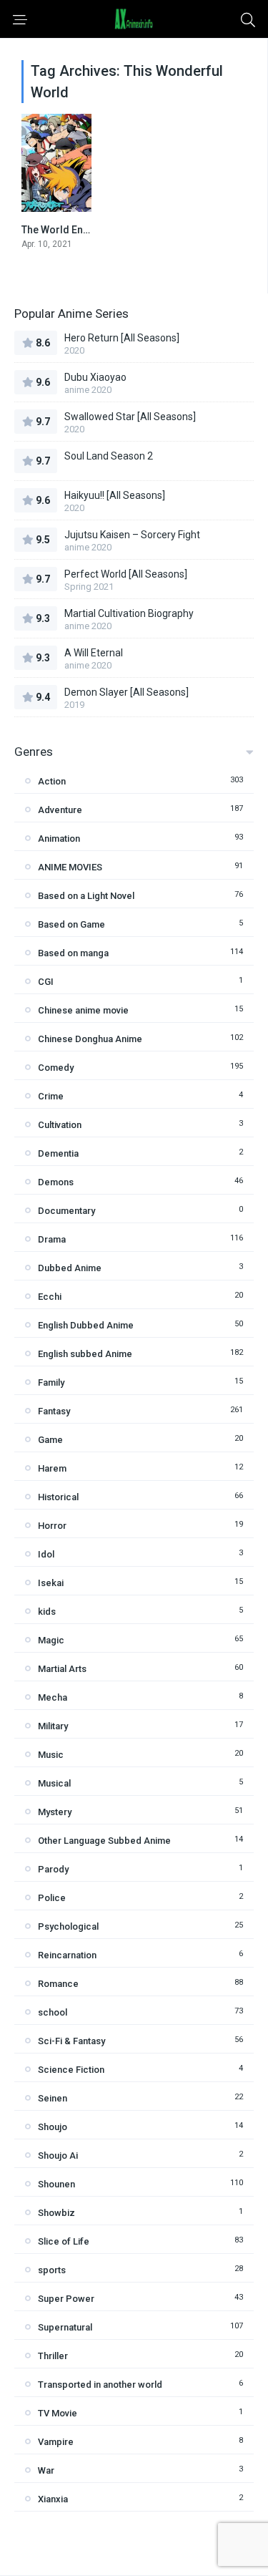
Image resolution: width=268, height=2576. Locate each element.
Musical (54, 1783)
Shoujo (53, 2127)
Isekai (51, 1583)
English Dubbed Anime (86, 1325)
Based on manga (73, 953)
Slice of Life (64, 2241)
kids (47, 1612)
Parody (53, 1869)
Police (52, 1898)
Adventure (60, 810)
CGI (46, 982)
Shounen (56, 2184)
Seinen (53, 2098)
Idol (46, 1554)
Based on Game (71, 924)
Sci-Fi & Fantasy (71, 2041)
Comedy (56, 1068)
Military (53, 1726)
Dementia (58, 1153)
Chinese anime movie (83, 1010)
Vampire (56, 2442)
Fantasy (54, 1411)
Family (51, 1382)
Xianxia (53, 2499)
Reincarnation (67, 1955)
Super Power (66, 2299)
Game (50, 1440)
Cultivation (60, 1125)
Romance (58, 1984)
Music (51, 1755)
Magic (51, 1640)
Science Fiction (71, 2070)
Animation (59, 839)
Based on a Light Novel (86, 896)
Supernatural (65, 2327)
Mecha (53, 1697)
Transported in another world (100, 2385)
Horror (52, 1526)
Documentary (66, 1211)
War (46, 2470)
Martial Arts (62, 1669)
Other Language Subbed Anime (104, 1841)
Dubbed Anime (70, 1268)
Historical (58, 1497)
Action (52, 781)
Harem (52, 1468)
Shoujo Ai (58, 2155)
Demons (56, 1182)
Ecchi (50, 1297)
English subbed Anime (85, 1354)
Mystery (55, 1812)
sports (52, 2270)
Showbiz (56, 2213)
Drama (52, 1239)
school (53, 2012)
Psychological (68, 1926)
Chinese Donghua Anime (90, 1039)
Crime (51, 1096)
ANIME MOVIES (70, 867)
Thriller (53, 2356)
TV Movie (58, 2413)
